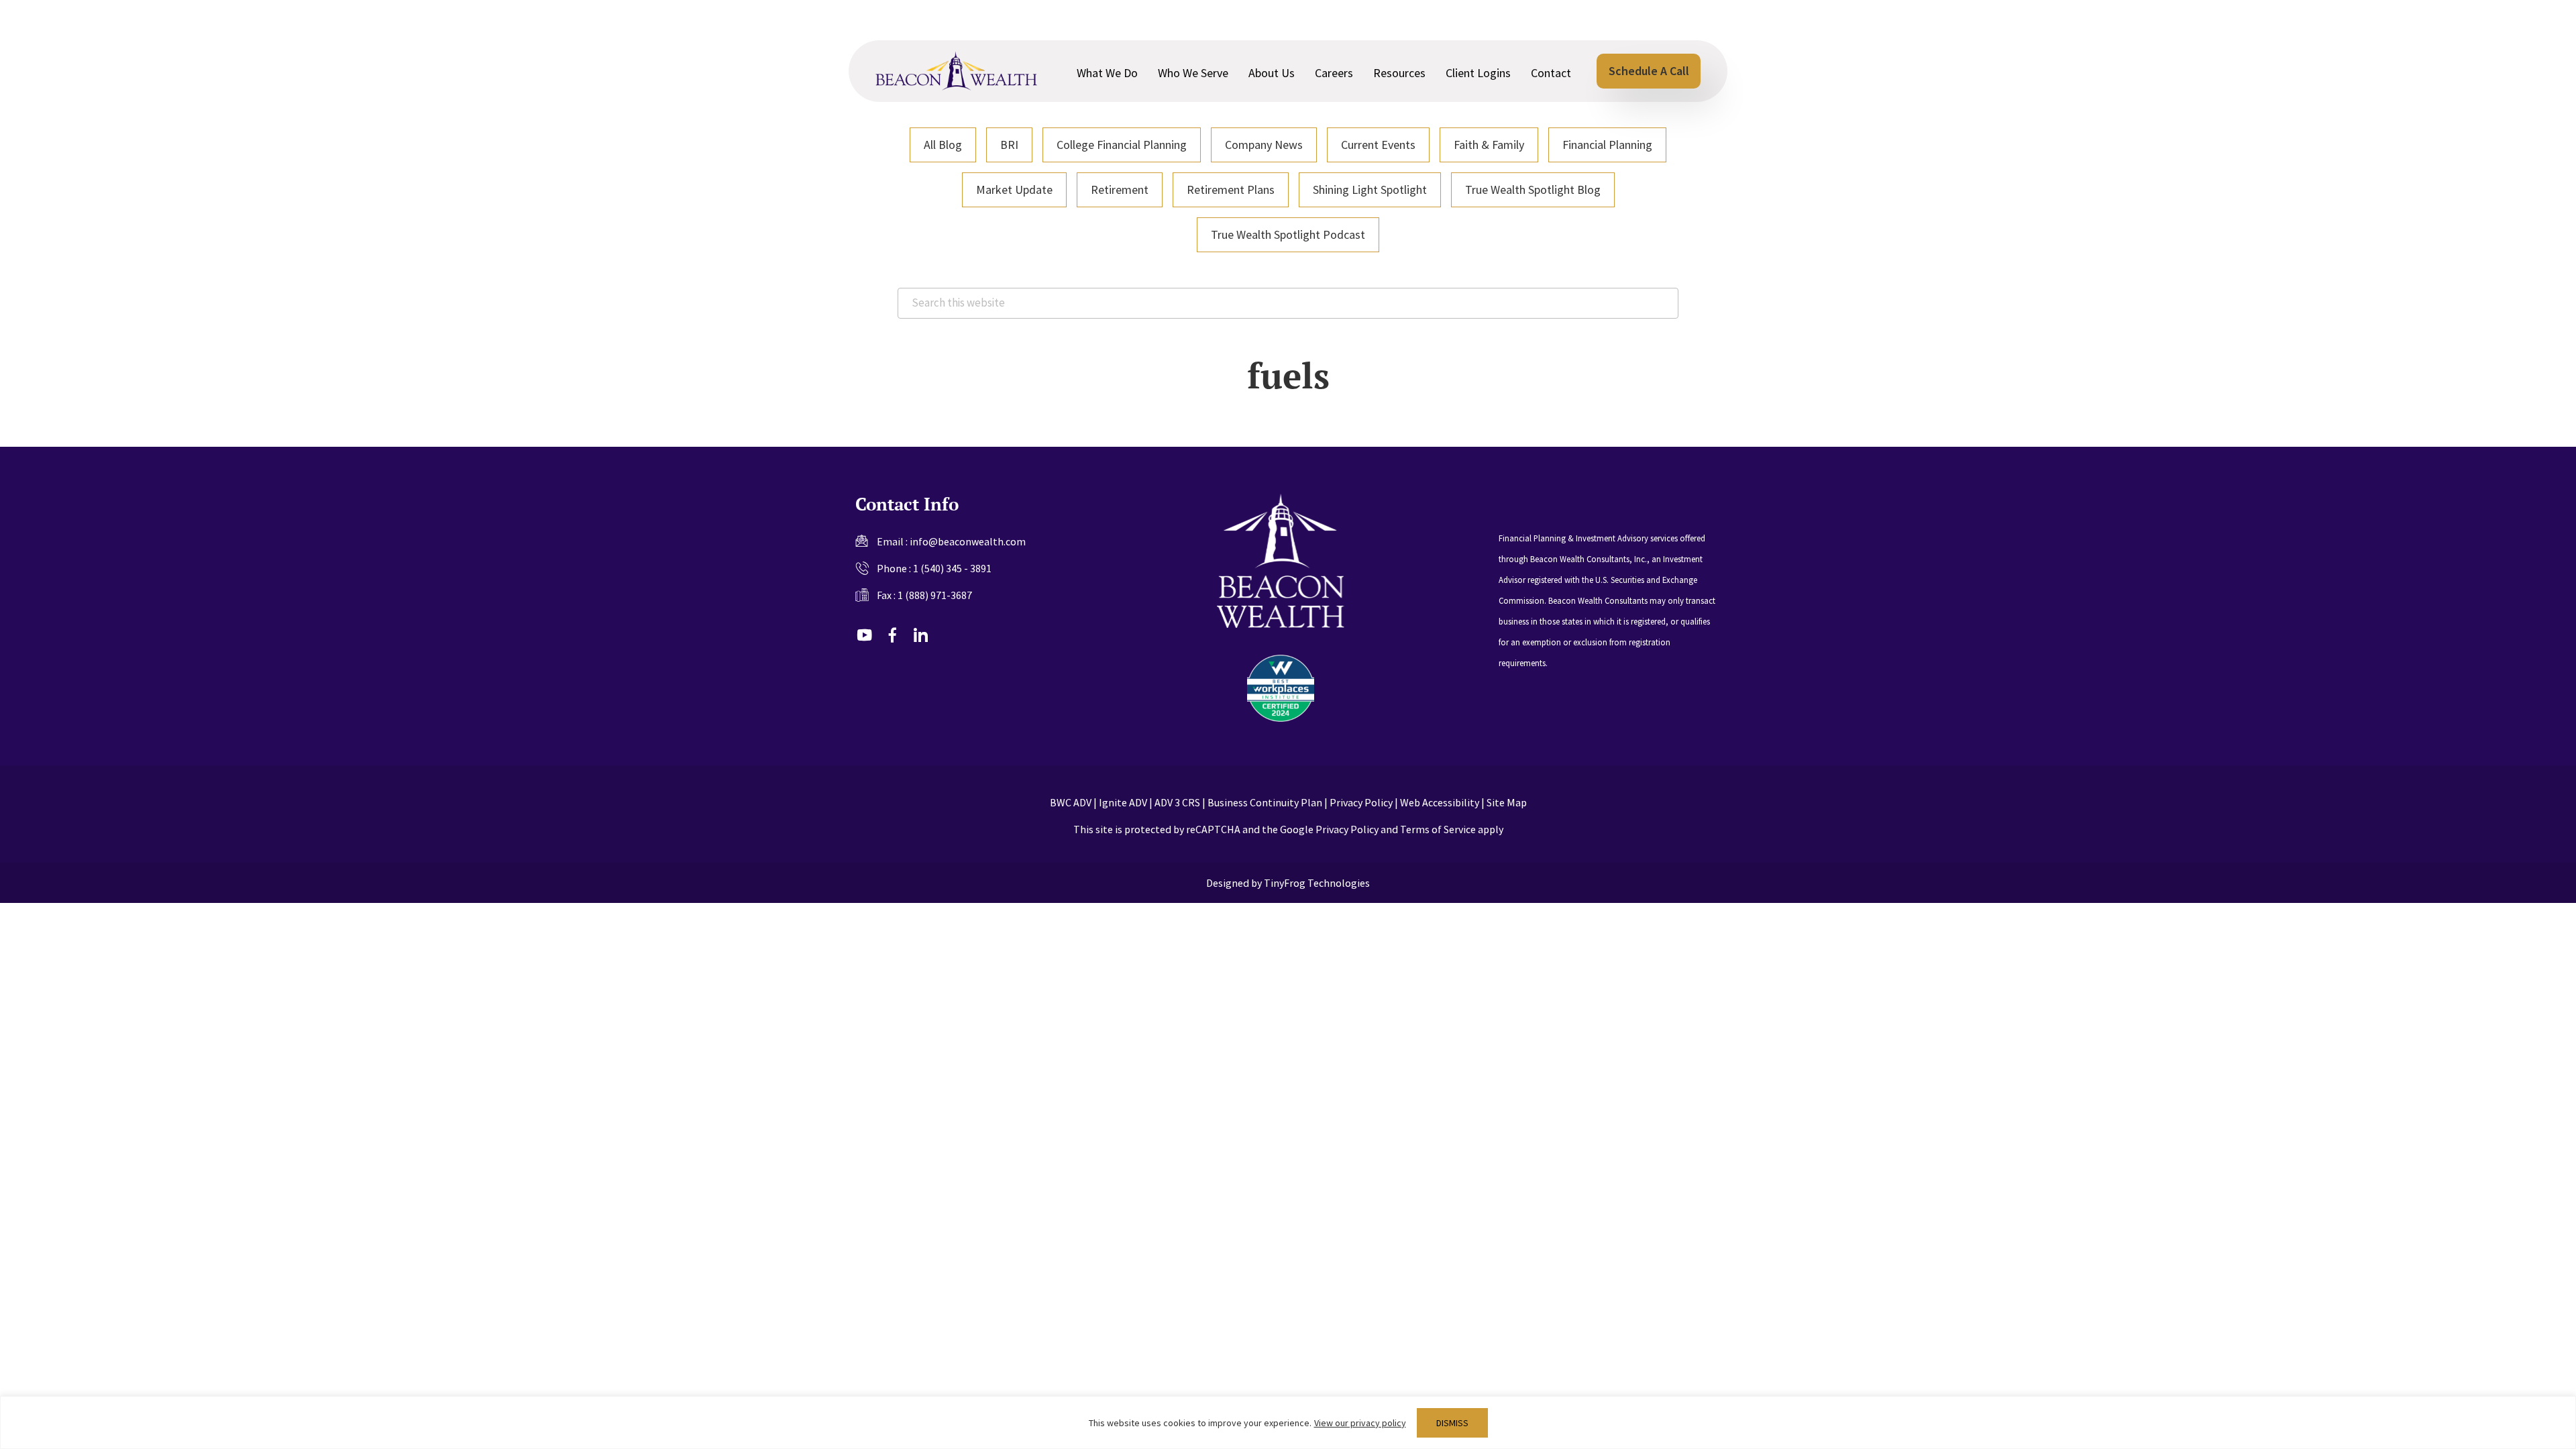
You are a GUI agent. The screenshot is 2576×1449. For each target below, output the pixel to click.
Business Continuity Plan (1265, 802)
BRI (1009, 145)
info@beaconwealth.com (968, 541)
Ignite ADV (1123, 802)
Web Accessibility (1440, 802)
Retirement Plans (1231, 190)
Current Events (1378, 145)
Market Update (1014, 190)
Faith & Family (1489, 145)
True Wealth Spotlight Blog (1533, 190)
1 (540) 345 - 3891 (952, 568)
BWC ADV (1071, 802)
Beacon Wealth (956, 71)
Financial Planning (1607, 145)
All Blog (943, 145)
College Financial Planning (1122, 145)
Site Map (1507, 802)
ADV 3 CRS (1177, 802)
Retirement (1120, 190)
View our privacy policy (1360, 1423)
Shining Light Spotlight (1370, 190)
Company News (1264, 145)
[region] (1288, 1423)
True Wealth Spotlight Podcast (1288, 234)
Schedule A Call (1649, 71)
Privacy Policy (1361, 802)
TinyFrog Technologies (1317, 883)
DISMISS (1452, 1423)
